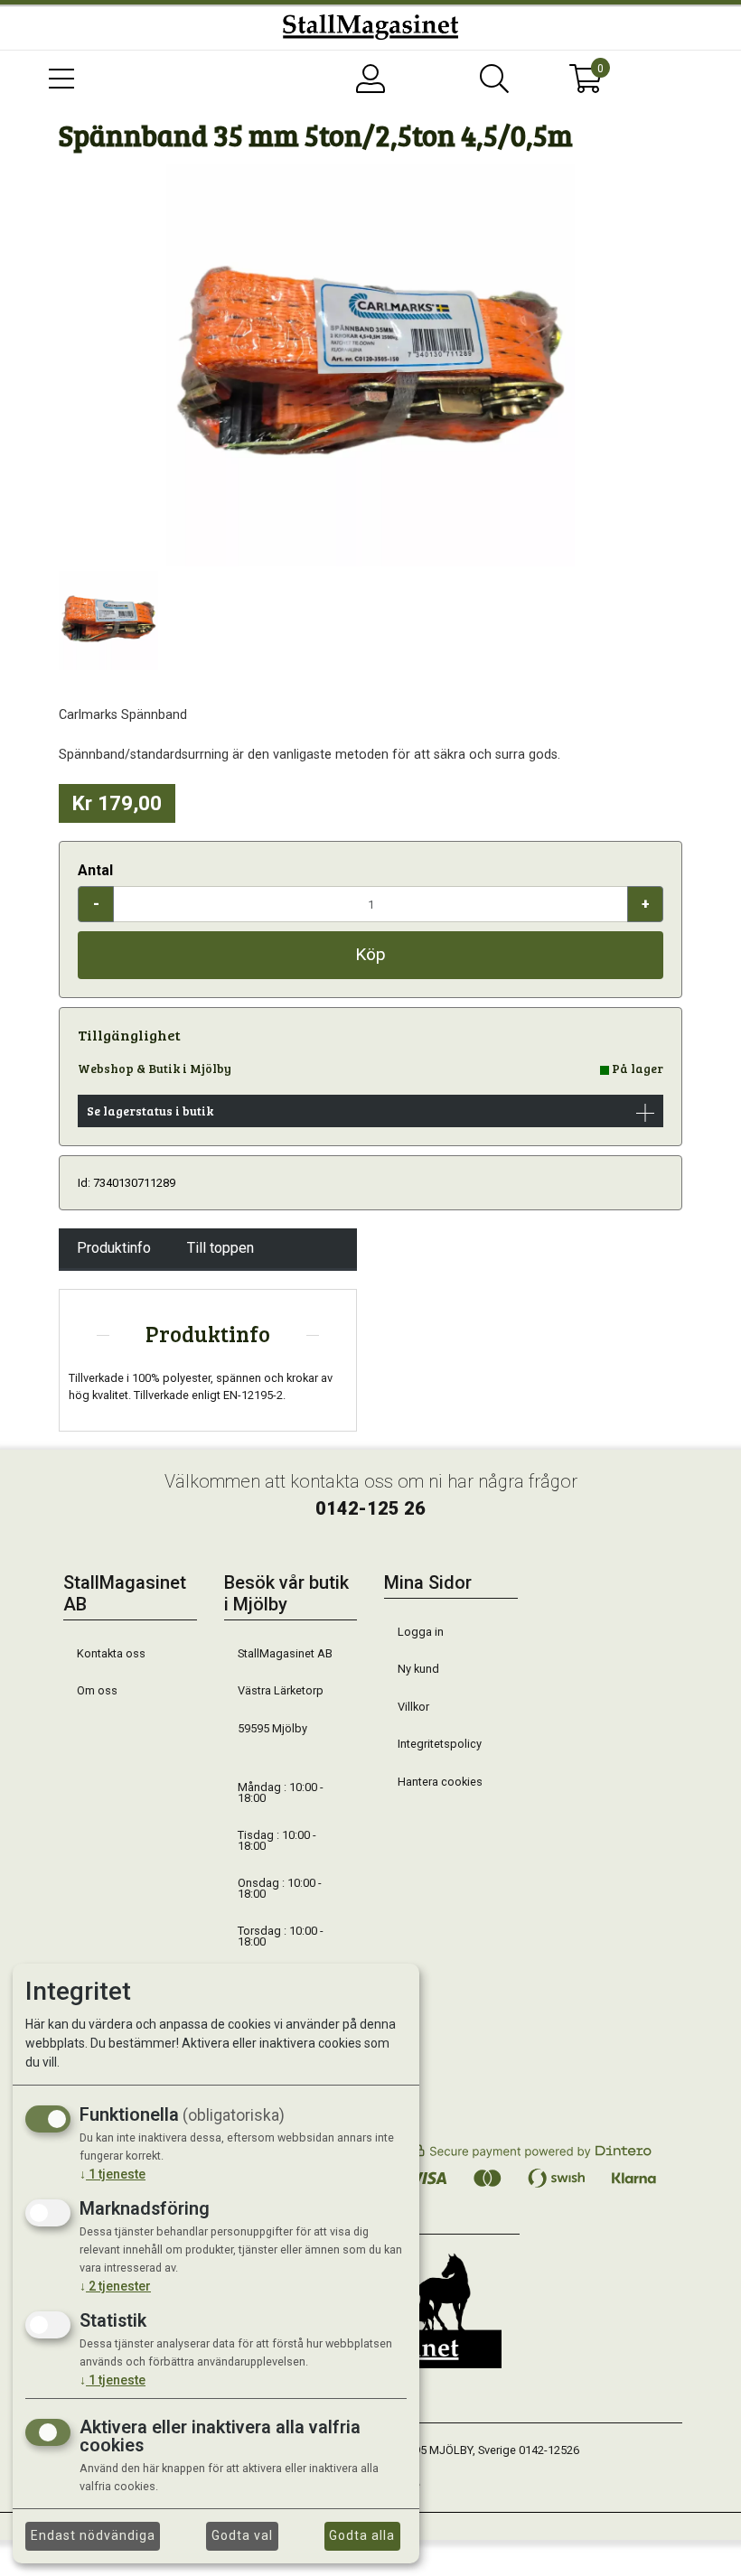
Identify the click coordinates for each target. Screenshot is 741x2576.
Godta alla (362, 2535)
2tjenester (115, 2286)
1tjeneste (113, 2174)
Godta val (242, 2535)
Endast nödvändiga (93, 2535)
